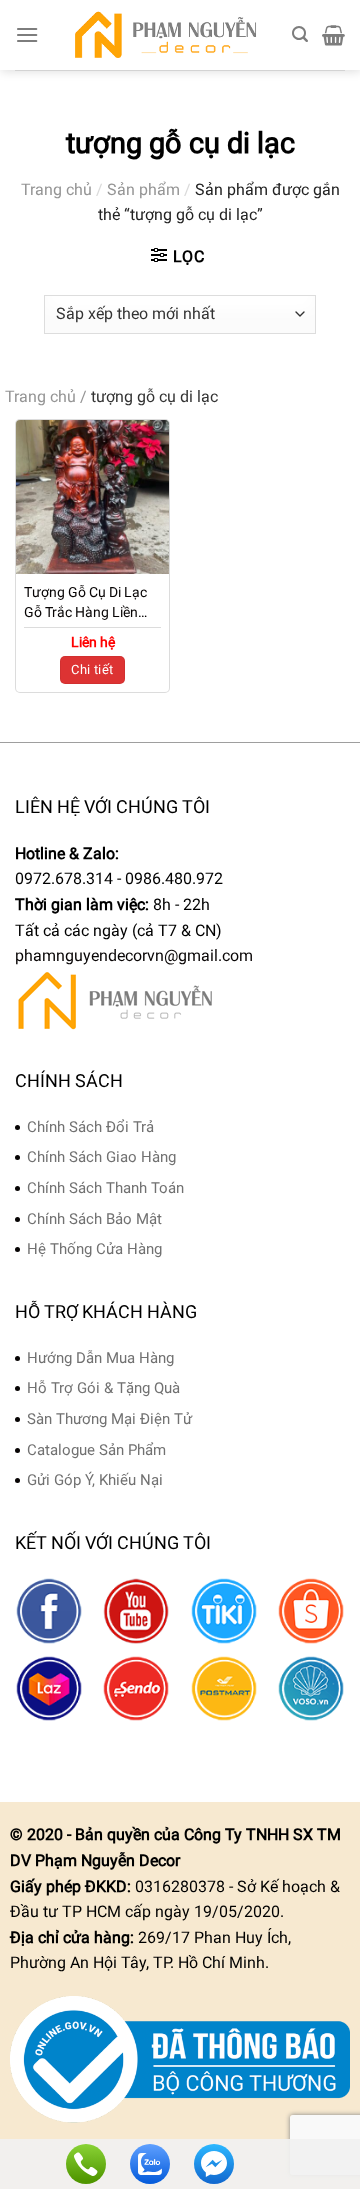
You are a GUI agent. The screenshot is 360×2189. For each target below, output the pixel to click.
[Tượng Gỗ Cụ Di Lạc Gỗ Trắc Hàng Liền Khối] (92, 496)
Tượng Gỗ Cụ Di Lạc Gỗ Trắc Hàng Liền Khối (85, 603)
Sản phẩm (143, 189)
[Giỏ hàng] (333, 35)
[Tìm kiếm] (300, 34)
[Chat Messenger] (214, 2164)
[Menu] (27, 34)
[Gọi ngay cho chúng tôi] (86, 2164)
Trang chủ (56, 189)
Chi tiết (92, 669)
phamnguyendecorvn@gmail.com (134, 955)
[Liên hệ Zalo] (150, 2164)
